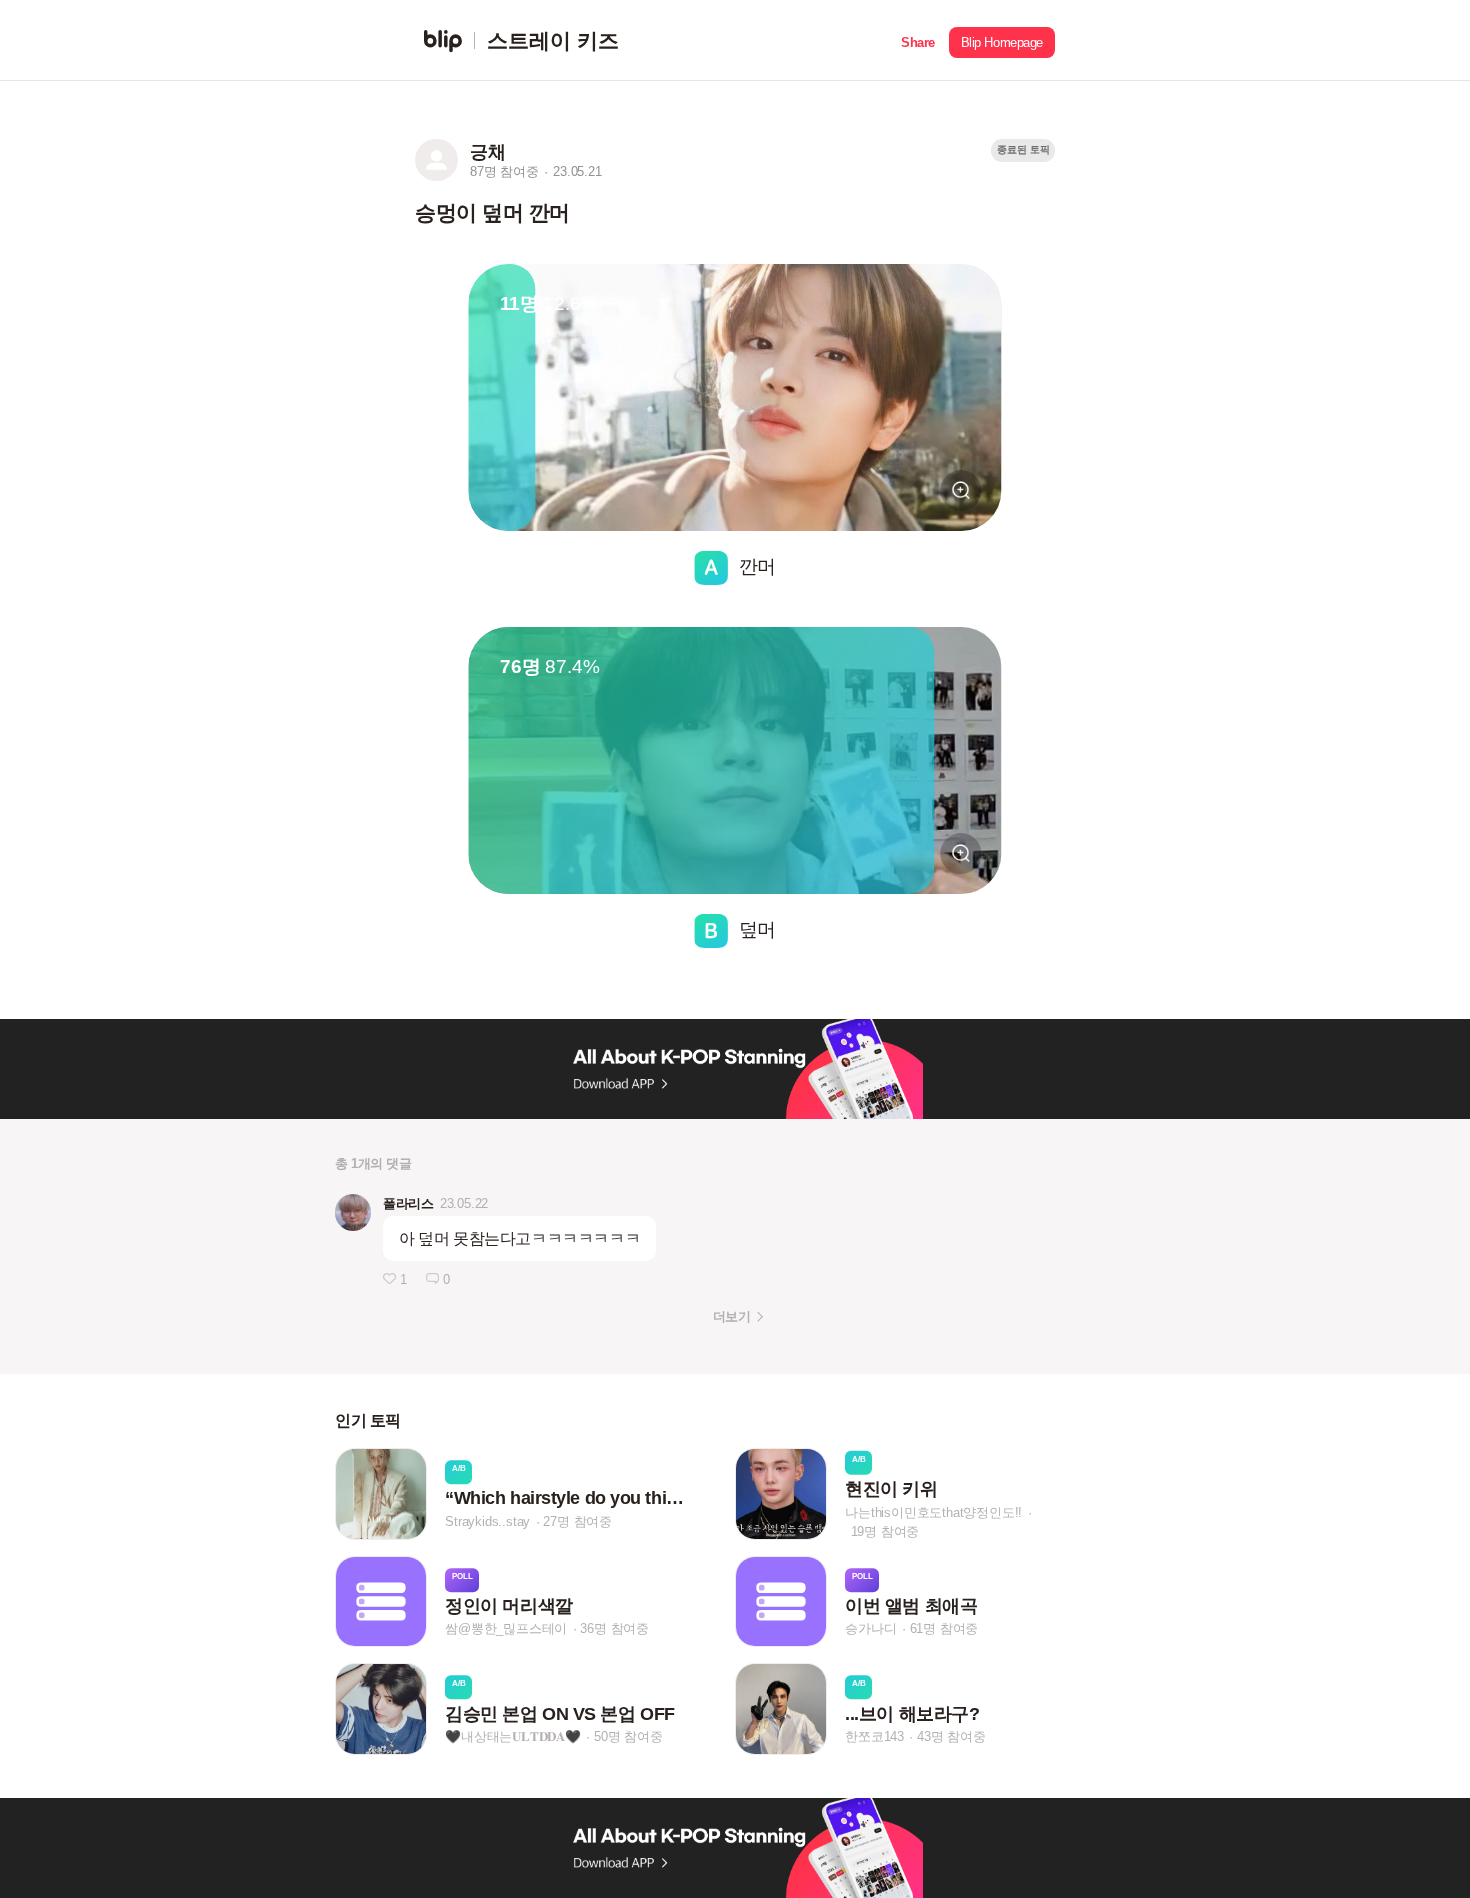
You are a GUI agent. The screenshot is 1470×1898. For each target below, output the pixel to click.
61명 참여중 (944, 1629)
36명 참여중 (614, 1629)
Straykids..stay (487, 1521)
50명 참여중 (628, 1736)
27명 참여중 (577, 1521)
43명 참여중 (951, 1736)
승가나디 (870, 1629)
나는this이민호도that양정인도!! (933, 1511)
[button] (918, 40)
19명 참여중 (885, 1530)
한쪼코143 (874, 1736)
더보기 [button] (731, 1316)
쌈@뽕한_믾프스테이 (506, 1629)
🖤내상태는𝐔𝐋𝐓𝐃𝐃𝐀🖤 (513, 1736)
